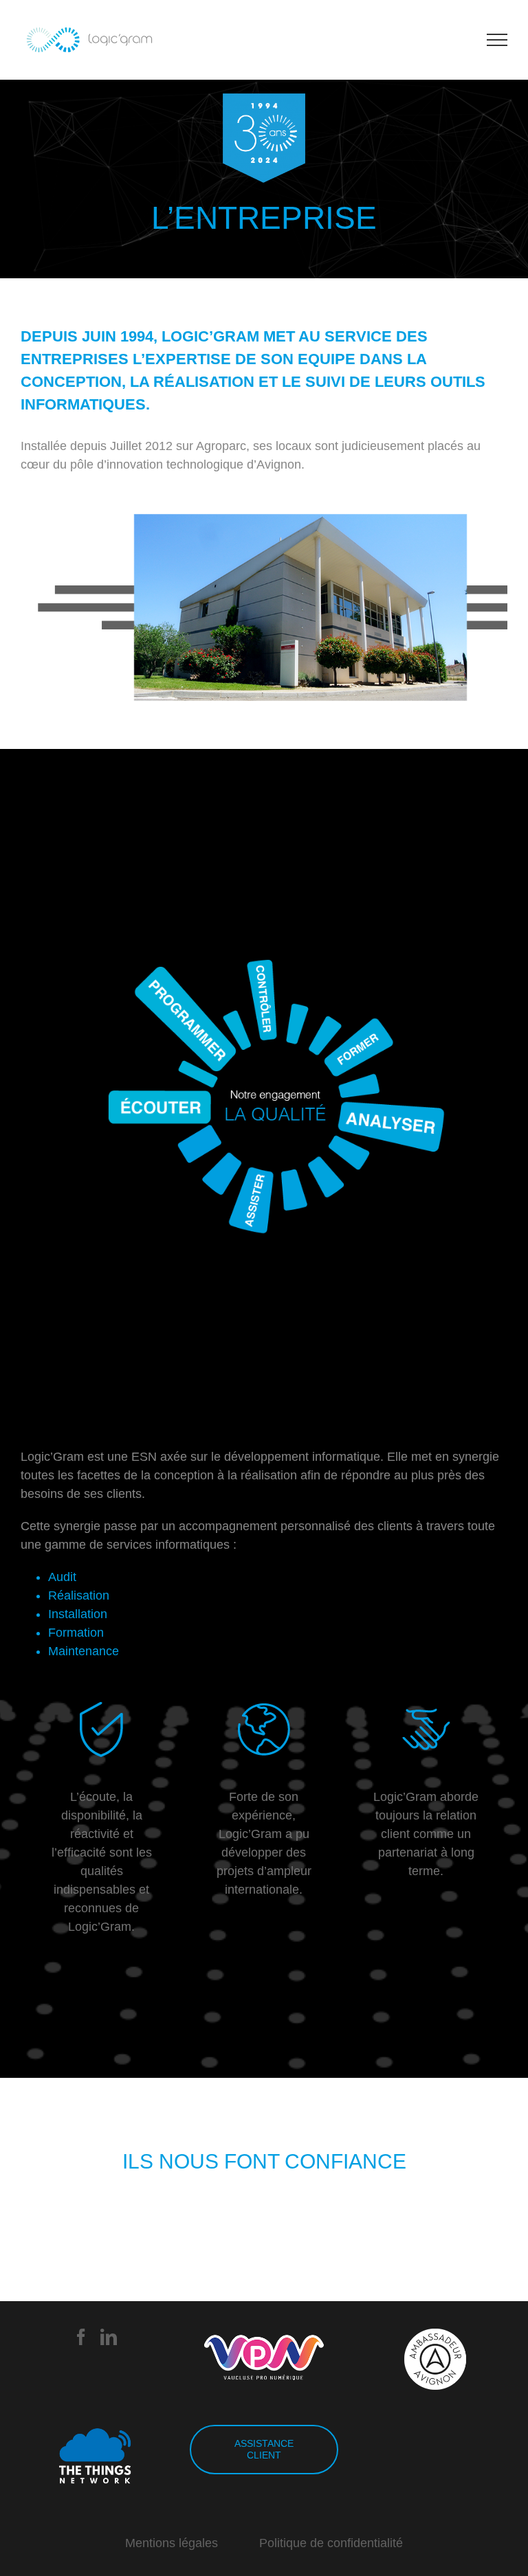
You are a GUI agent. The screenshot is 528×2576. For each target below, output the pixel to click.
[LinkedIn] (109, 2337)
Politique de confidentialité (331, 2543)
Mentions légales (172, 2543)
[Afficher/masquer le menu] (497, 40)
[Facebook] (81, 2337)
